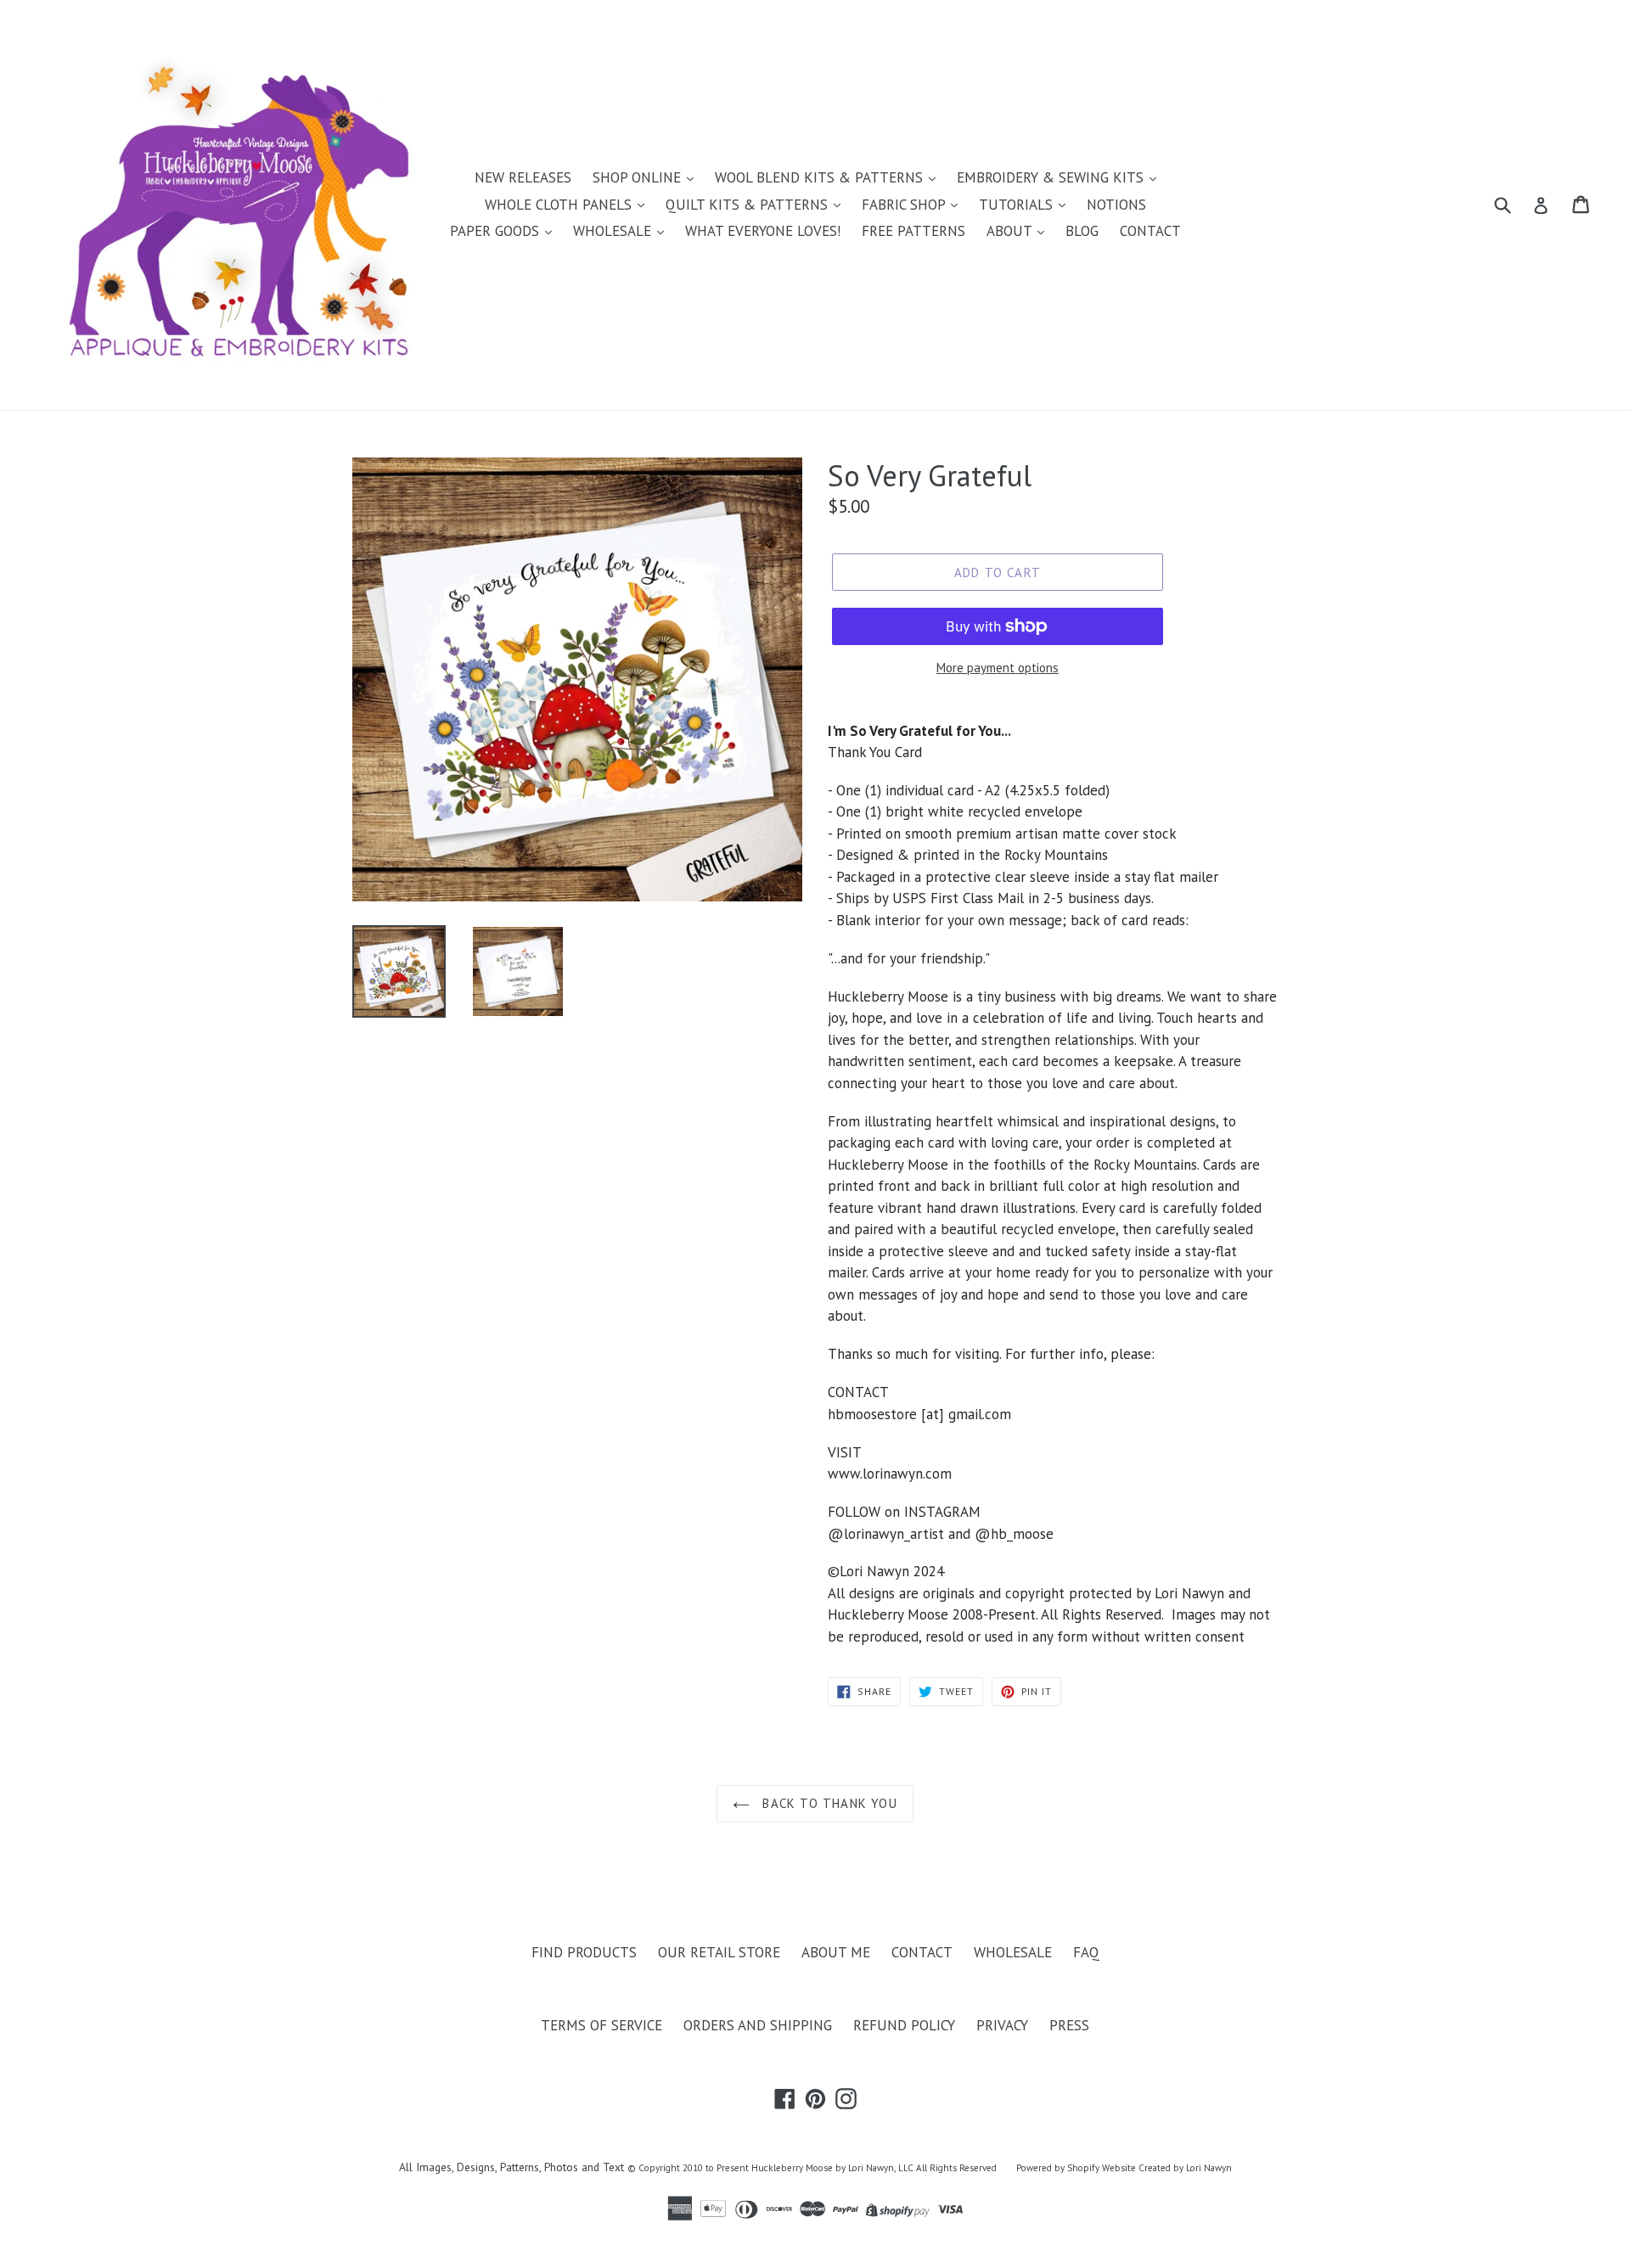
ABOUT (1011, 231)
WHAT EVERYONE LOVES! (763, 231)
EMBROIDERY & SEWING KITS (1052, 177)
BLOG (1082, 231)
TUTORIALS (1018, 205)
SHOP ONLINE (639, 177)
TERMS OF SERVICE (601, 2025)
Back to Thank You (828, 1803)
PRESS (1069, 2025)
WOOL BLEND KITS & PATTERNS (821, 177)
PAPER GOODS (497, 231)
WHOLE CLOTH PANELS (560, 205)
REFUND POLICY (904, 2025)
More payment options (998, 668)
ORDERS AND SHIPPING (758, 2025)
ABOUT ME (836, 1952)
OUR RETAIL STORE (719, 1952)
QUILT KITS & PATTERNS (749, 205)
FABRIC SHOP (905, 205)
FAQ (1086, 1952)
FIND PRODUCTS (584, 1952)
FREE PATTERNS (913, 231)
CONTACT (1150, 231)
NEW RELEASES (523, 177)
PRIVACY (1002, 2025)
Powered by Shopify (1058, 2168)
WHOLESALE (614, 231)
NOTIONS (1116, 205)
